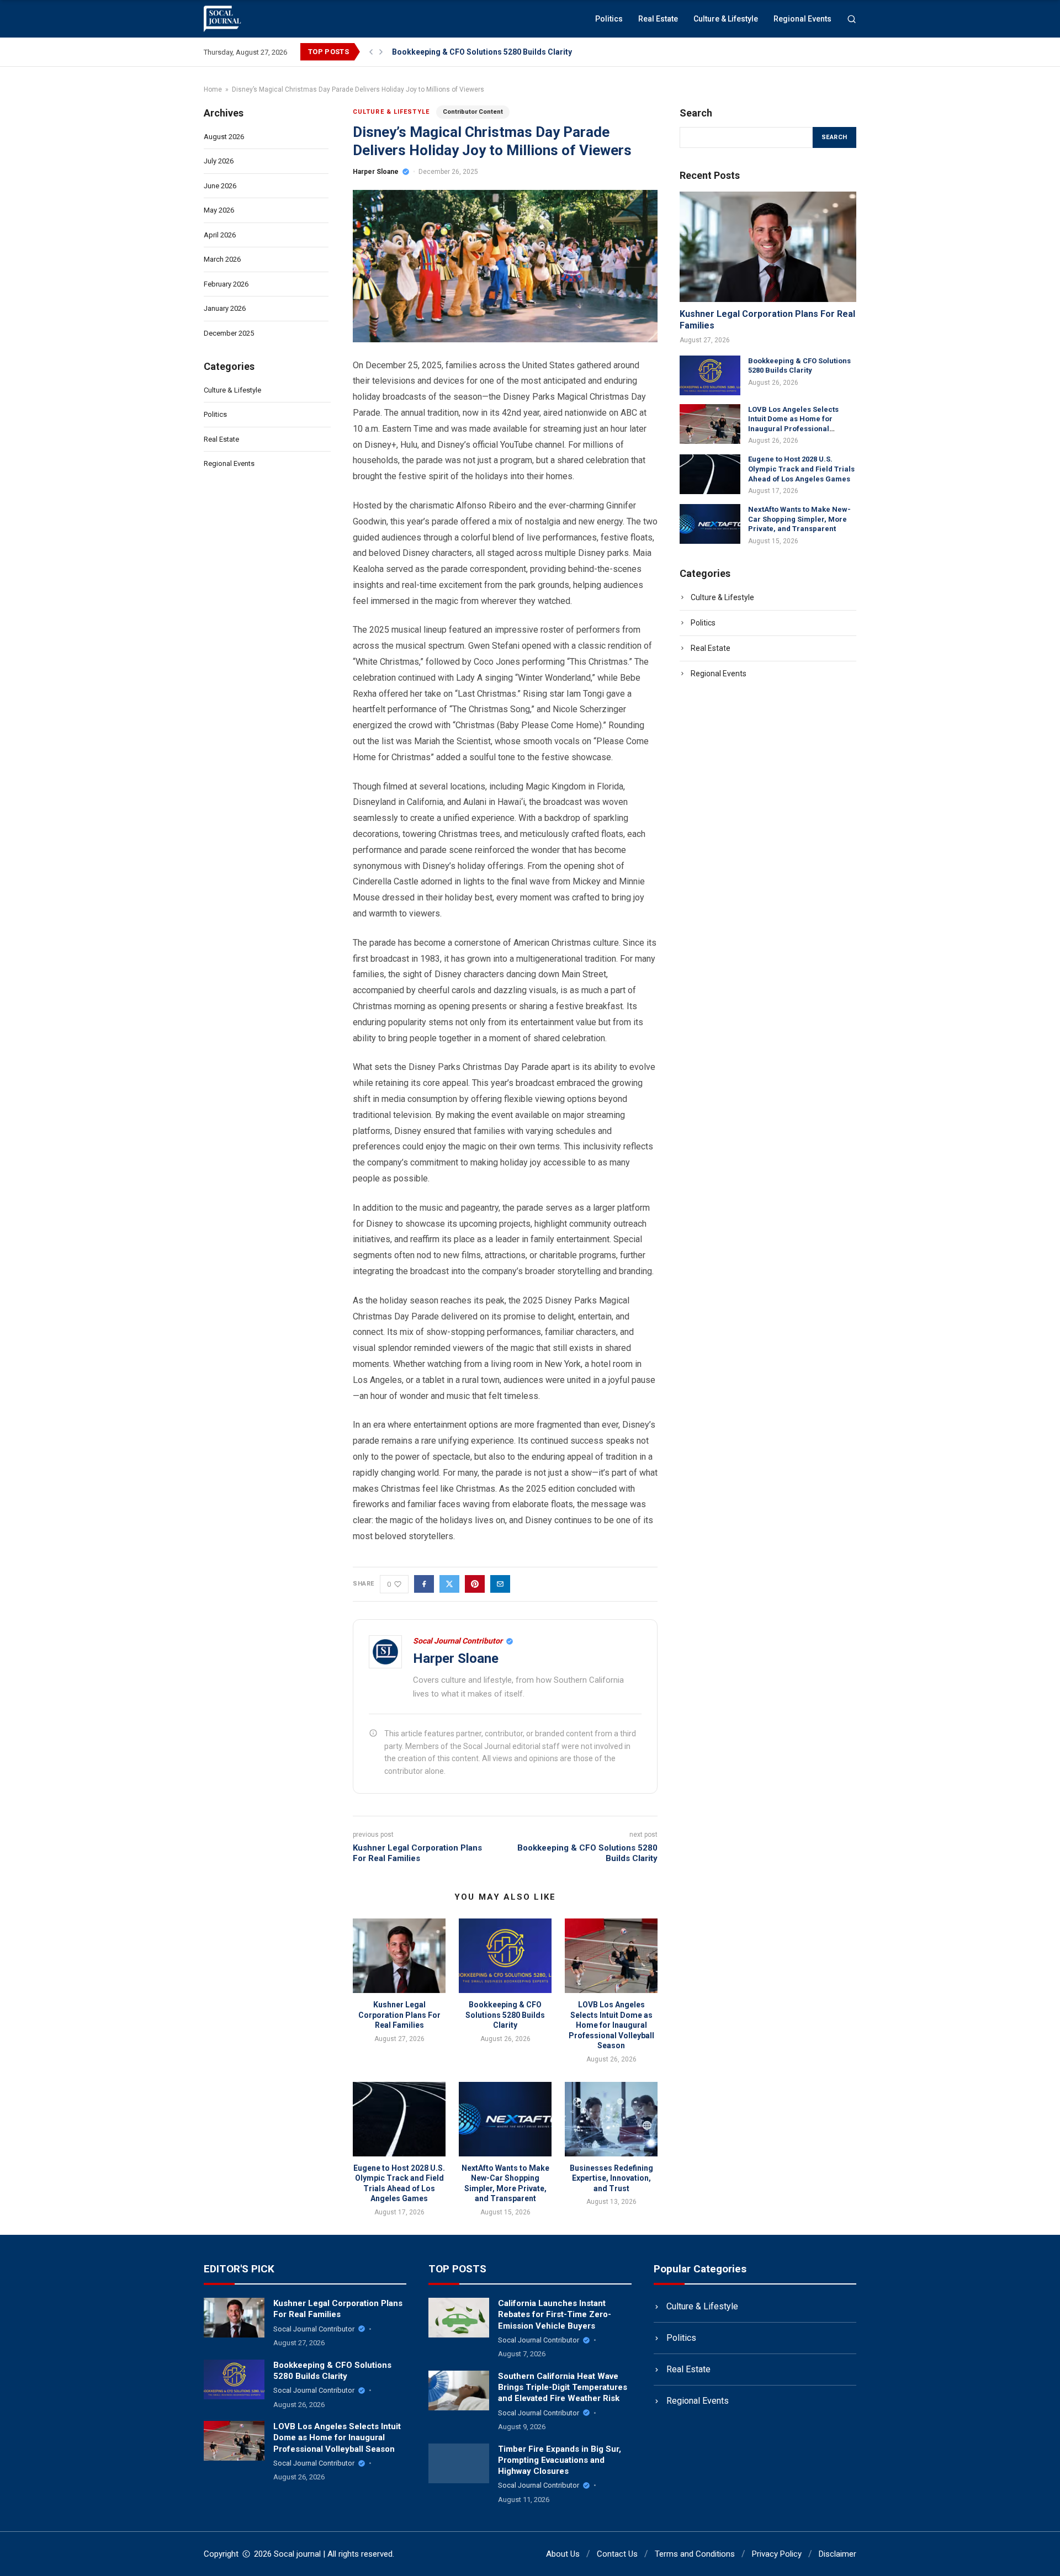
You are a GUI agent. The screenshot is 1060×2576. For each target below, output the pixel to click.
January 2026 (225, 308)
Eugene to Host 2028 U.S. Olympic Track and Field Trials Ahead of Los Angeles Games (801, 469)
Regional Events (802, 19)
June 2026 (220, 186)
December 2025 (229, 333)
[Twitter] (449, 1584)
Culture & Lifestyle (726, 19)
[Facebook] (424, 1584)
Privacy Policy (777, 2554)
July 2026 (219, 161)
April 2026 (220, 235)
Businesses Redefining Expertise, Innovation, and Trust (611, 2178)
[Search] (852, 19)
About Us (563, 2554)
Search (834, 137)
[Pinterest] (475, 1584)
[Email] (500, 1584)
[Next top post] (381, 52)
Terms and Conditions (695, 2554)
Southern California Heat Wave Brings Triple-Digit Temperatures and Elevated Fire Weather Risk (563, 2387)
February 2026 (226, 284)
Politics (609, 19)
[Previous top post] (371, 52)
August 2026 (224, 137)
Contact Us (617, 2554)
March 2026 (222, 259)
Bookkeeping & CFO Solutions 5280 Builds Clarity (482, 52)
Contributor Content (473, 112)
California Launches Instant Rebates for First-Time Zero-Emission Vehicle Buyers (555, 2315)
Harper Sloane (376, 172)
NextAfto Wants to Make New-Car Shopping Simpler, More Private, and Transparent (799, 518)
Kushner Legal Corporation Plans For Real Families (417, 1853)
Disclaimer (838, 2554)
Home (213, 89)
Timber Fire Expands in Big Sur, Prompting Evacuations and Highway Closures (560, 2460)
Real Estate (658, 19)
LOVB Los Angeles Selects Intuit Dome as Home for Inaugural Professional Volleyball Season (611, 2025)
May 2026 (219, 210)
